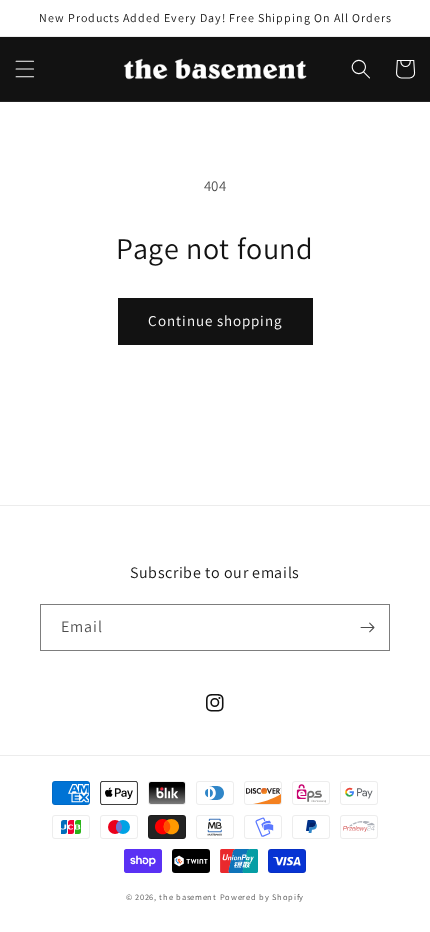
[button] (25, 69)
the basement (187, 896)
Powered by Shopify (262, 896)
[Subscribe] (367, 627)
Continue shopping (215, 320)
